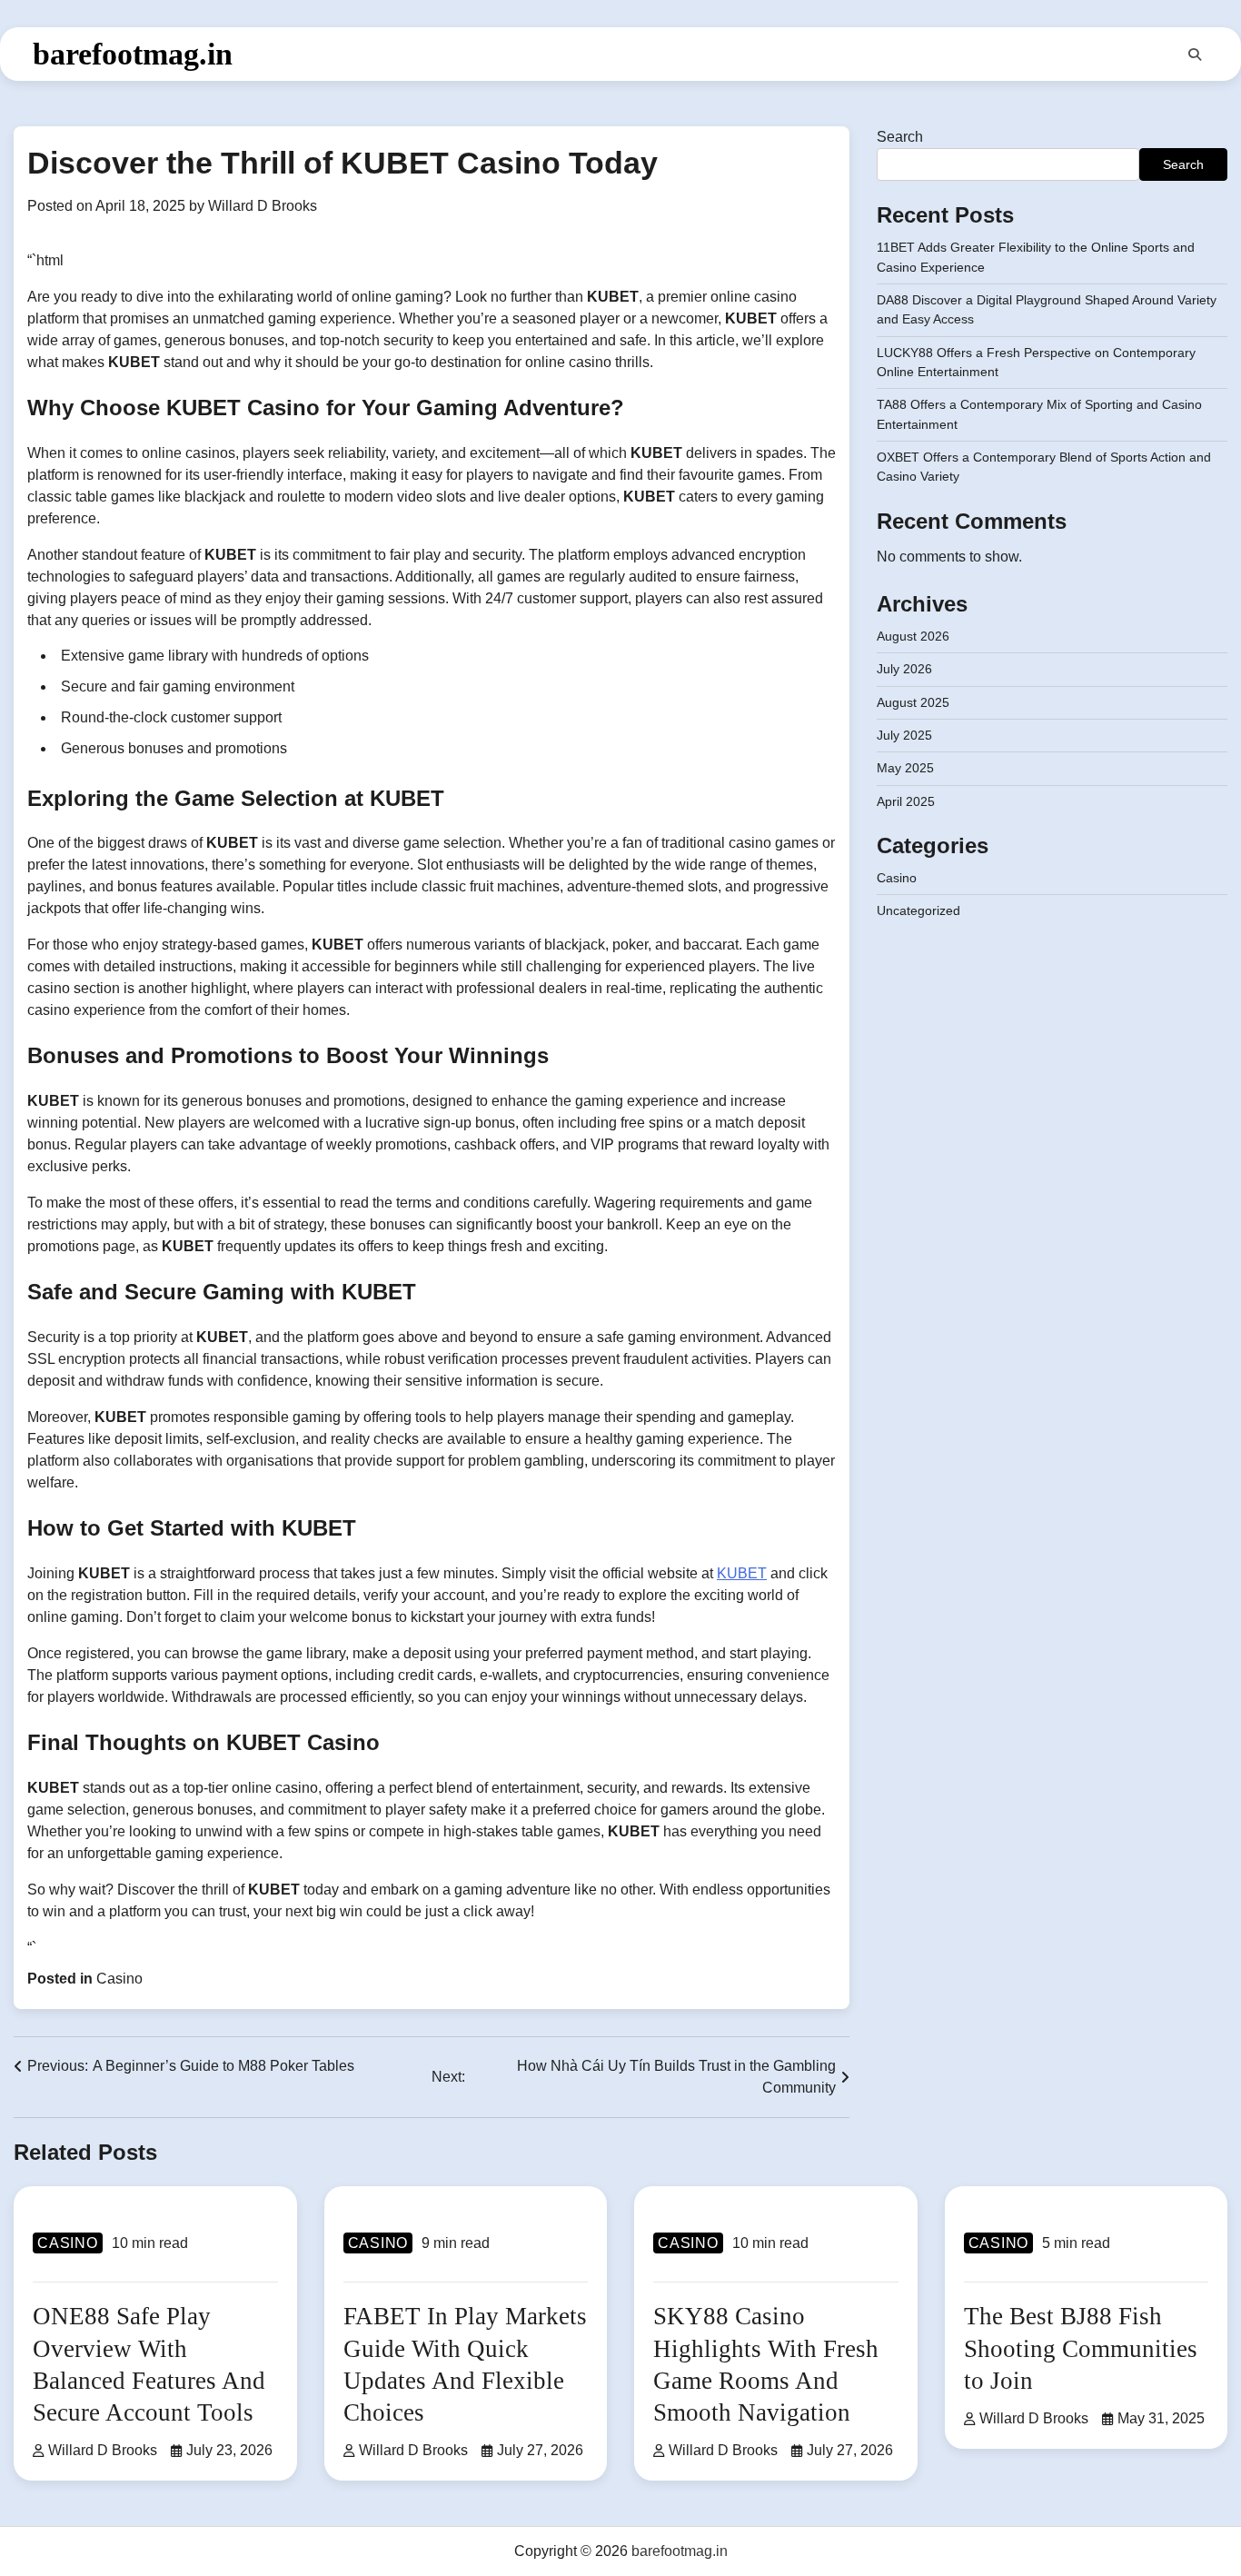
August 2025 (913, 702)
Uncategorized (918, 910)
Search (900, 137)
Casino (119, 1979)
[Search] (1195, 55)
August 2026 (913, 636)
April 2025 (906, 801)
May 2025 (905, 768)
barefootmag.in (133, 54)
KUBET (742, 1573)
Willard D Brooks (263, 206)
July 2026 (904, 669)
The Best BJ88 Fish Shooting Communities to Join (1081, 2348)
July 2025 (904, 735)
